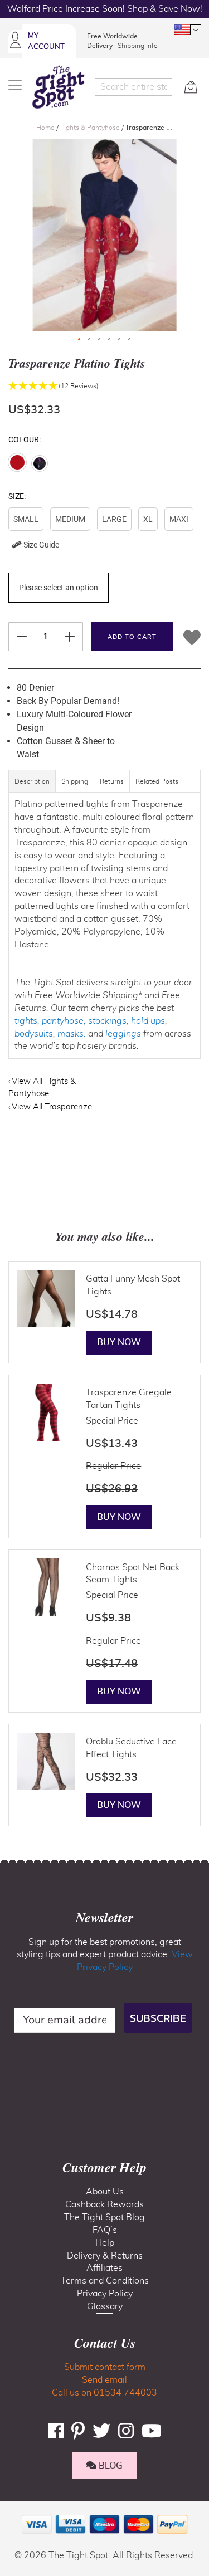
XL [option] (148, 519)
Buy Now (119, 1342)
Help (105, 2243)
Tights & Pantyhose (91, 128)
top (13, 2511)
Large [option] (114, 519)
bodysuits (34, 1034)
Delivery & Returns (105, 2256)
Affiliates (104, 2268)
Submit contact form (105, 2367)
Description (32, 781)
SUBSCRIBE (158, 2018)
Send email (104, 2380)
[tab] (32, 787)
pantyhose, (64, 1021)
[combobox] (134, 87)
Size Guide (40, 545)
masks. (72, 1034)
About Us (105, 2192)
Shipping (75, 781)
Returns (112, 781)
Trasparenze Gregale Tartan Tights (129, 1399)
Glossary (105, 2306)
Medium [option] (70, 519)
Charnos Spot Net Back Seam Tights (133, 1574)
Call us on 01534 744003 (104, 2393)
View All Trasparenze (52, 1107)
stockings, (108, 1021)
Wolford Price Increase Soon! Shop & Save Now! (105, 9)
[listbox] (104, 532)
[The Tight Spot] (58, 87)
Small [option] (26, 519)
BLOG (110, 2466)
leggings (123, 1034)
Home (46, 128)
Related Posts (157, 781)
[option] (17, 462)
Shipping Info (138, 46)
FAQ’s (105, 2230)
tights (26, 1021)
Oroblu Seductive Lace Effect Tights (131, 1748)
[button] (187, 30)
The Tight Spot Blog (104, 2217)
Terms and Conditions (105, 2281)
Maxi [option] (179, 519)
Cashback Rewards (104, 2204)
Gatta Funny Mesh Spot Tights (133, 1285)
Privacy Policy (105, 2294)
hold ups (148, 1021)
